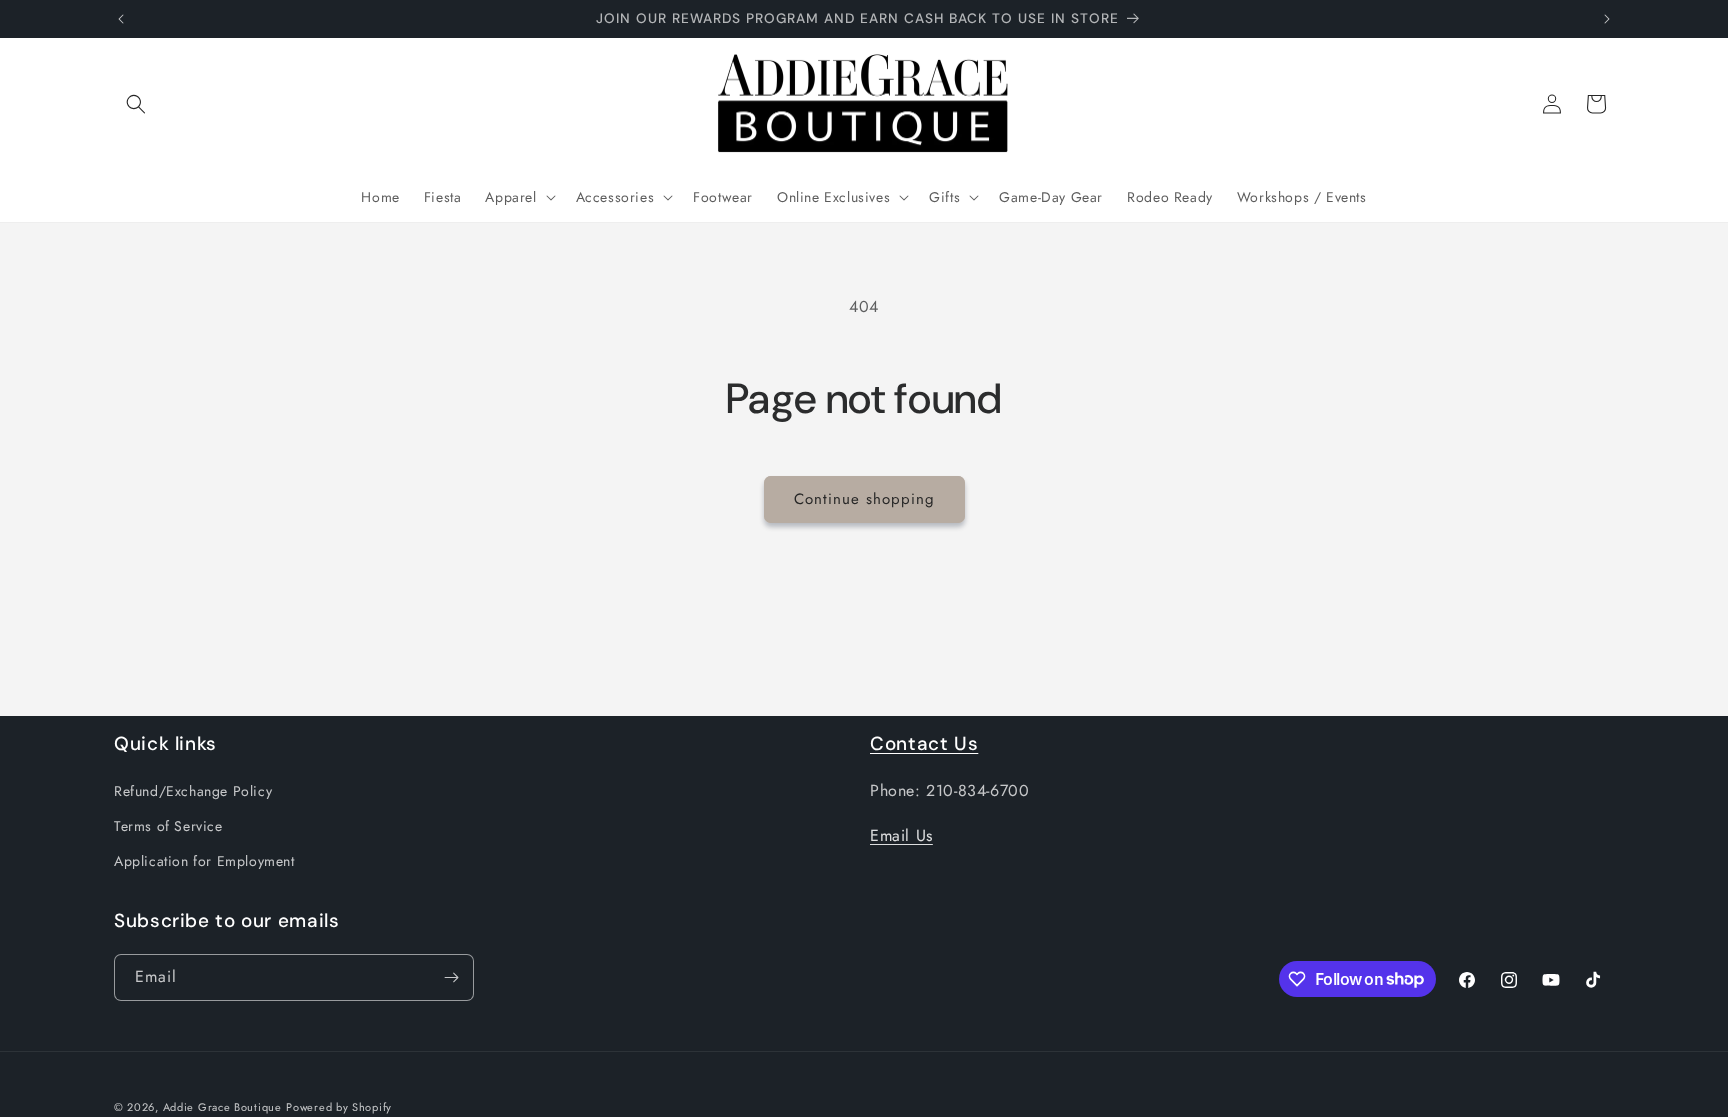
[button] (136, 104)
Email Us (901, 835)
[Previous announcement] (121, 19)
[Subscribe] (451, 977)
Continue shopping (864, 499)
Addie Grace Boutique (222, 1107)
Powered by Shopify (339, 1107)
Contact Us (924, 743)
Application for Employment (204, 861)
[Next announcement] (1607, 19)
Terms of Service (168, 826)
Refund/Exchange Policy (193, 791)
